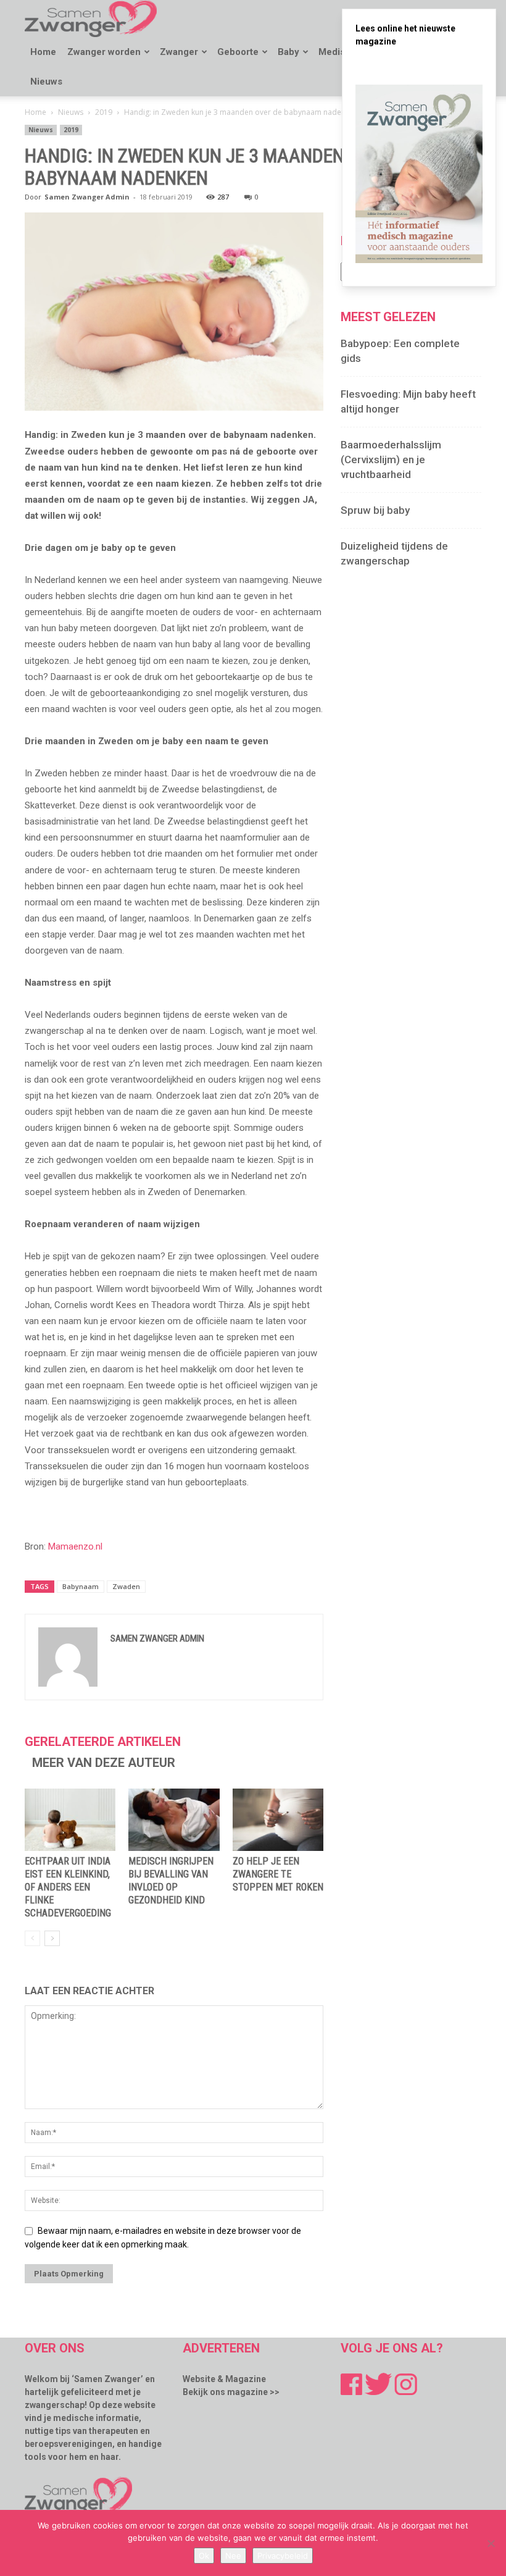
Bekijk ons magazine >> (231, 2392)
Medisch (337, 52)
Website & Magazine (224, 2379)
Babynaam (81, 1586)
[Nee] (491, 2543)
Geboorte (238, 52)
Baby (288, 52)
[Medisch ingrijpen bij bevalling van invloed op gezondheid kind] (174, 1820)
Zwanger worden (104, 52)
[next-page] (52, 1938)
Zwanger (179, 52)
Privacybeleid (283, 2556)
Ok (204, 2556)
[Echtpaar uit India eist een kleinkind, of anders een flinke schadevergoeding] (70, 1820)
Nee (233, 2556)
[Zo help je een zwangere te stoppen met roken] (278, 1820)
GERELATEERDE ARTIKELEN (103, 1742)
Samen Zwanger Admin (87, 197)
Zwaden (126, 1586)
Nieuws (46, 82)
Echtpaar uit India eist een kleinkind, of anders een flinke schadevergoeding (68, 1887)
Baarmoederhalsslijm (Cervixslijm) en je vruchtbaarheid (391, 459)
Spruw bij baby (375, 510)
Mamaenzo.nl (75, 1546)
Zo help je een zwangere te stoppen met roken (278, 1874)
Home (43, 52)
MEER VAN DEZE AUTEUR (104, 1763)
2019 (104, 112)
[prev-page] (32, 1938)
